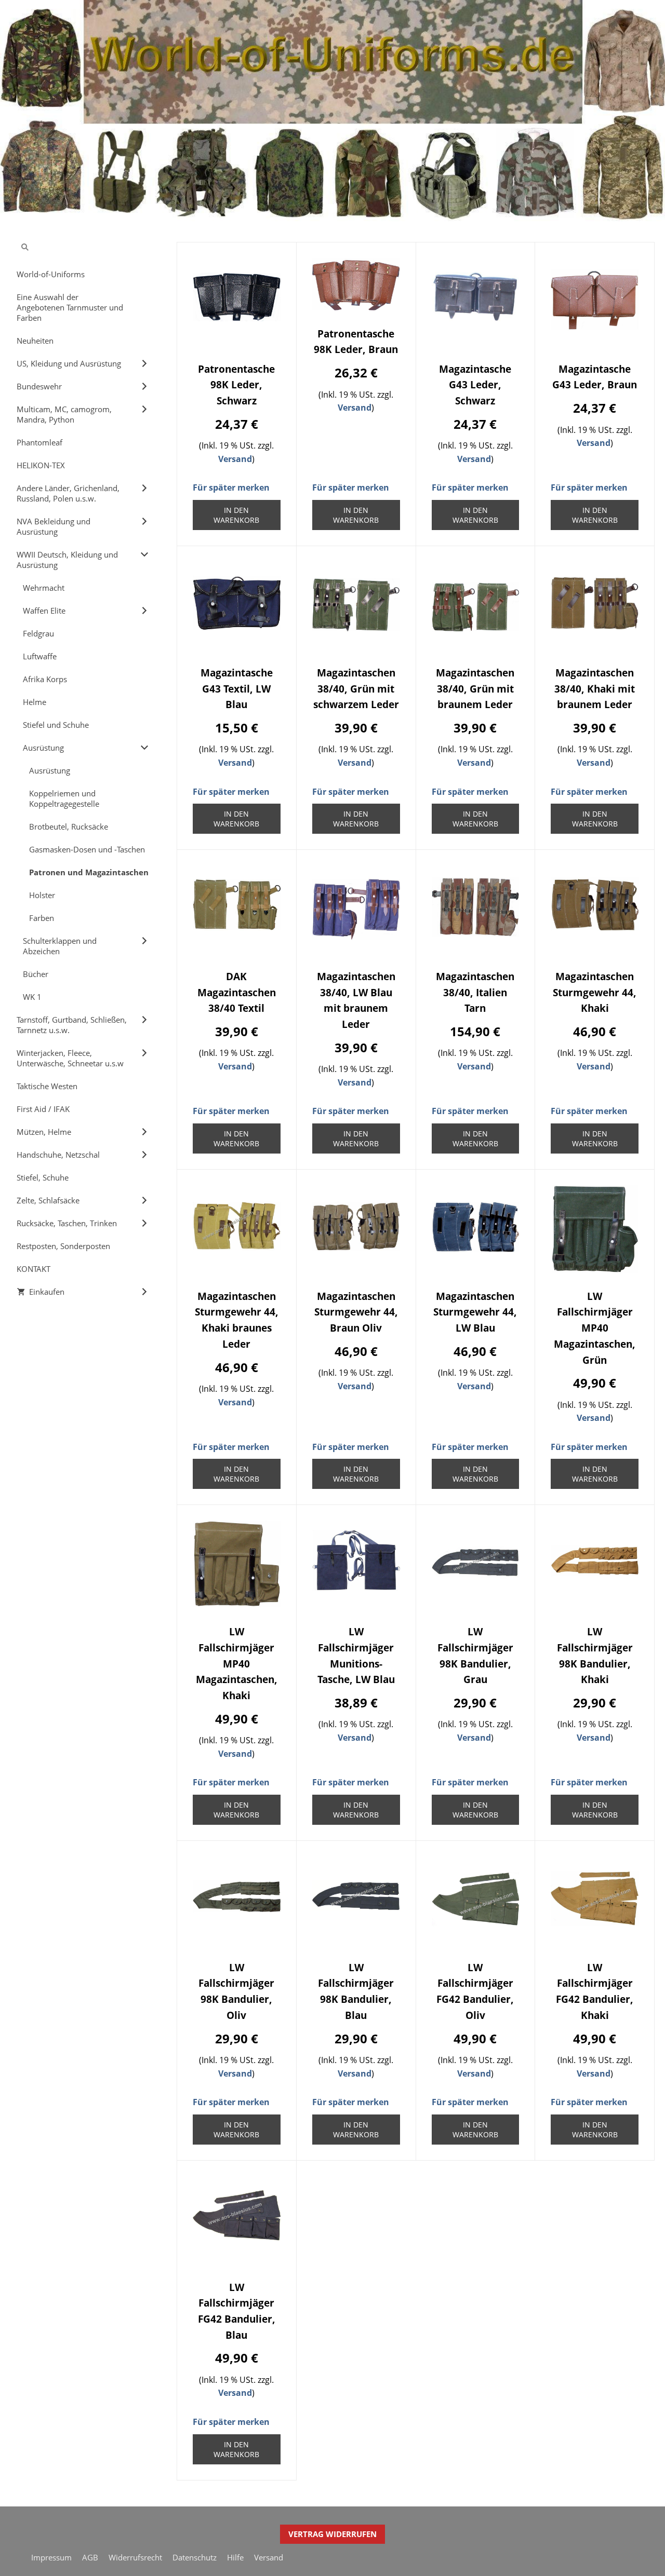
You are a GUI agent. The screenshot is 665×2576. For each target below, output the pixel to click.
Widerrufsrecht (135, 2557)
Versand (235, 459)
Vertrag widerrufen (332, 2534)
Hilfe (235, 2557)
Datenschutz (195, 2557)
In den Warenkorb (236, 515)
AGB (90, 2557)
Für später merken (231, 487)
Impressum (51, 2557)
